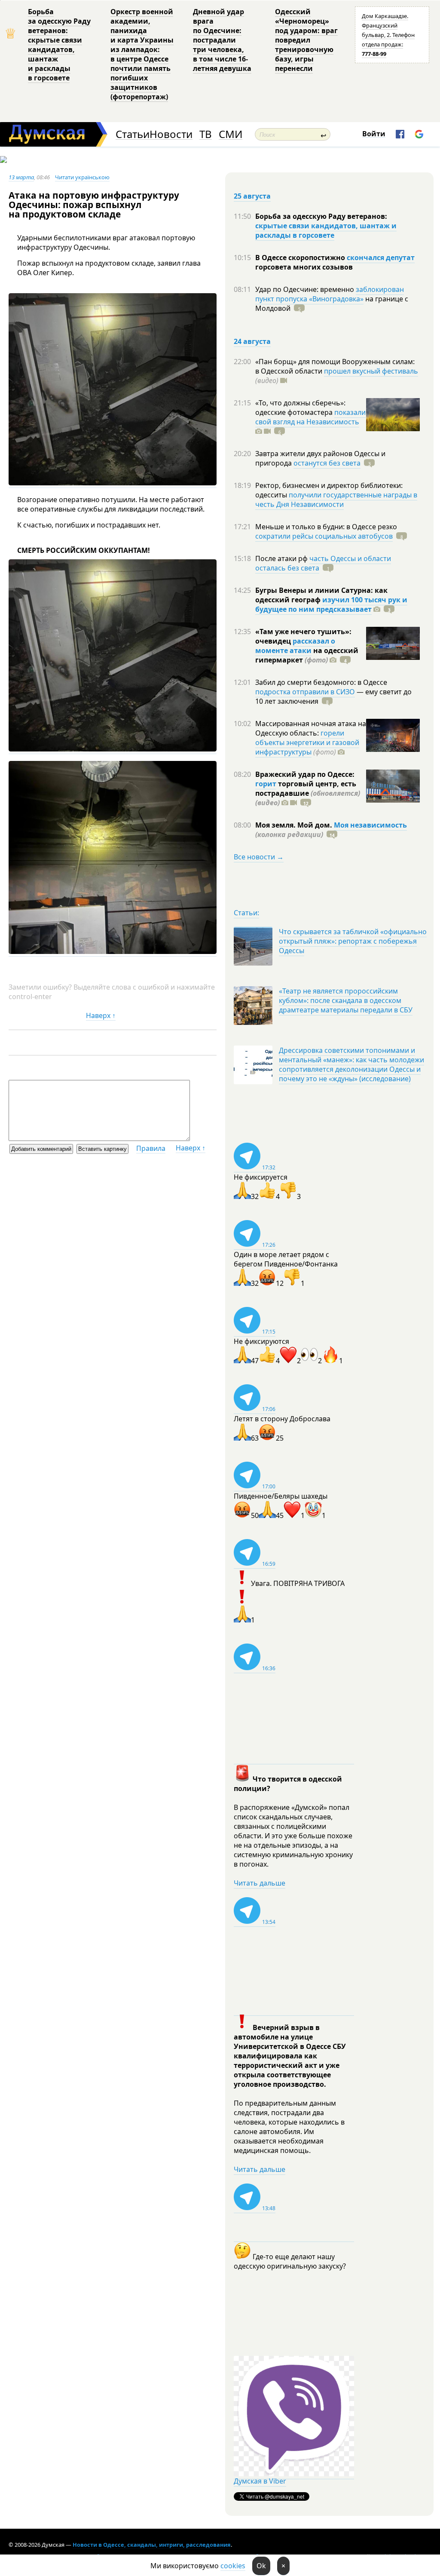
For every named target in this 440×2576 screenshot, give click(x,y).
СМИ (231, 134)
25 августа (252, 196)
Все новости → (259, 857)
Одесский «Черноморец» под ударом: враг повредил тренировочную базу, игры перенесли (306, 40)
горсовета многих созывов (304, 267)
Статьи (133, 134)
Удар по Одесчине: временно (306, 289)
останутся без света (327, 463)
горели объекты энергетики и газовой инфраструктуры (307, 742)
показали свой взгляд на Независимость (310, 417)
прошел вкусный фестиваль (371, 371)
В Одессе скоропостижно (301, 258)
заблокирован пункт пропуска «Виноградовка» (330, 294)
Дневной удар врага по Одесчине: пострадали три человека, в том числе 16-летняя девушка (222, 40)
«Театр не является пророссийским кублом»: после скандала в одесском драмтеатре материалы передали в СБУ (346, 1000)
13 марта (21, 177)
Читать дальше (260, 1883)
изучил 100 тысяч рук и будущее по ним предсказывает (331, 604)
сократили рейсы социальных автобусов (324, 536)
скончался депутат (381, 258)
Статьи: (246, 913)
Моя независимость (370, 825)
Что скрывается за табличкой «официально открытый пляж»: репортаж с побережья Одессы (353, 941)
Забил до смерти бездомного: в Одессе (321, 682)
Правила (151, 1148)
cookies (233, 2566)
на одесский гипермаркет (307, 655)
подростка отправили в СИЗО (305, 692)
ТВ (206, 134)
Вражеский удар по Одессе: (305, 774)
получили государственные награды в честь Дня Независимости (336, 500)
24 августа (252, 341)
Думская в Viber (260, 2481)
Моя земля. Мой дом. (295, 825)
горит (266, 784)
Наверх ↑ (101, 1015)
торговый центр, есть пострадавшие (308, 793)
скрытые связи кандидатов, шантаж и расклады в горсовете (326, 230)
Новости (171, 134)
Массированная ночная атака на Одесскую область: (311, 728)
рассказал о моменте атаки (295, 646)
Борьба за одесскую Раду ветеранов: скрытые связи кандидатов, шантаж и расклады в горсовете (59, 45)
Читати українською (82, 177)
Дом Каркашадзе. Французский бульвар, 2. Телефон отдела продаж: (388, 35)
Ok (261, 2566)
